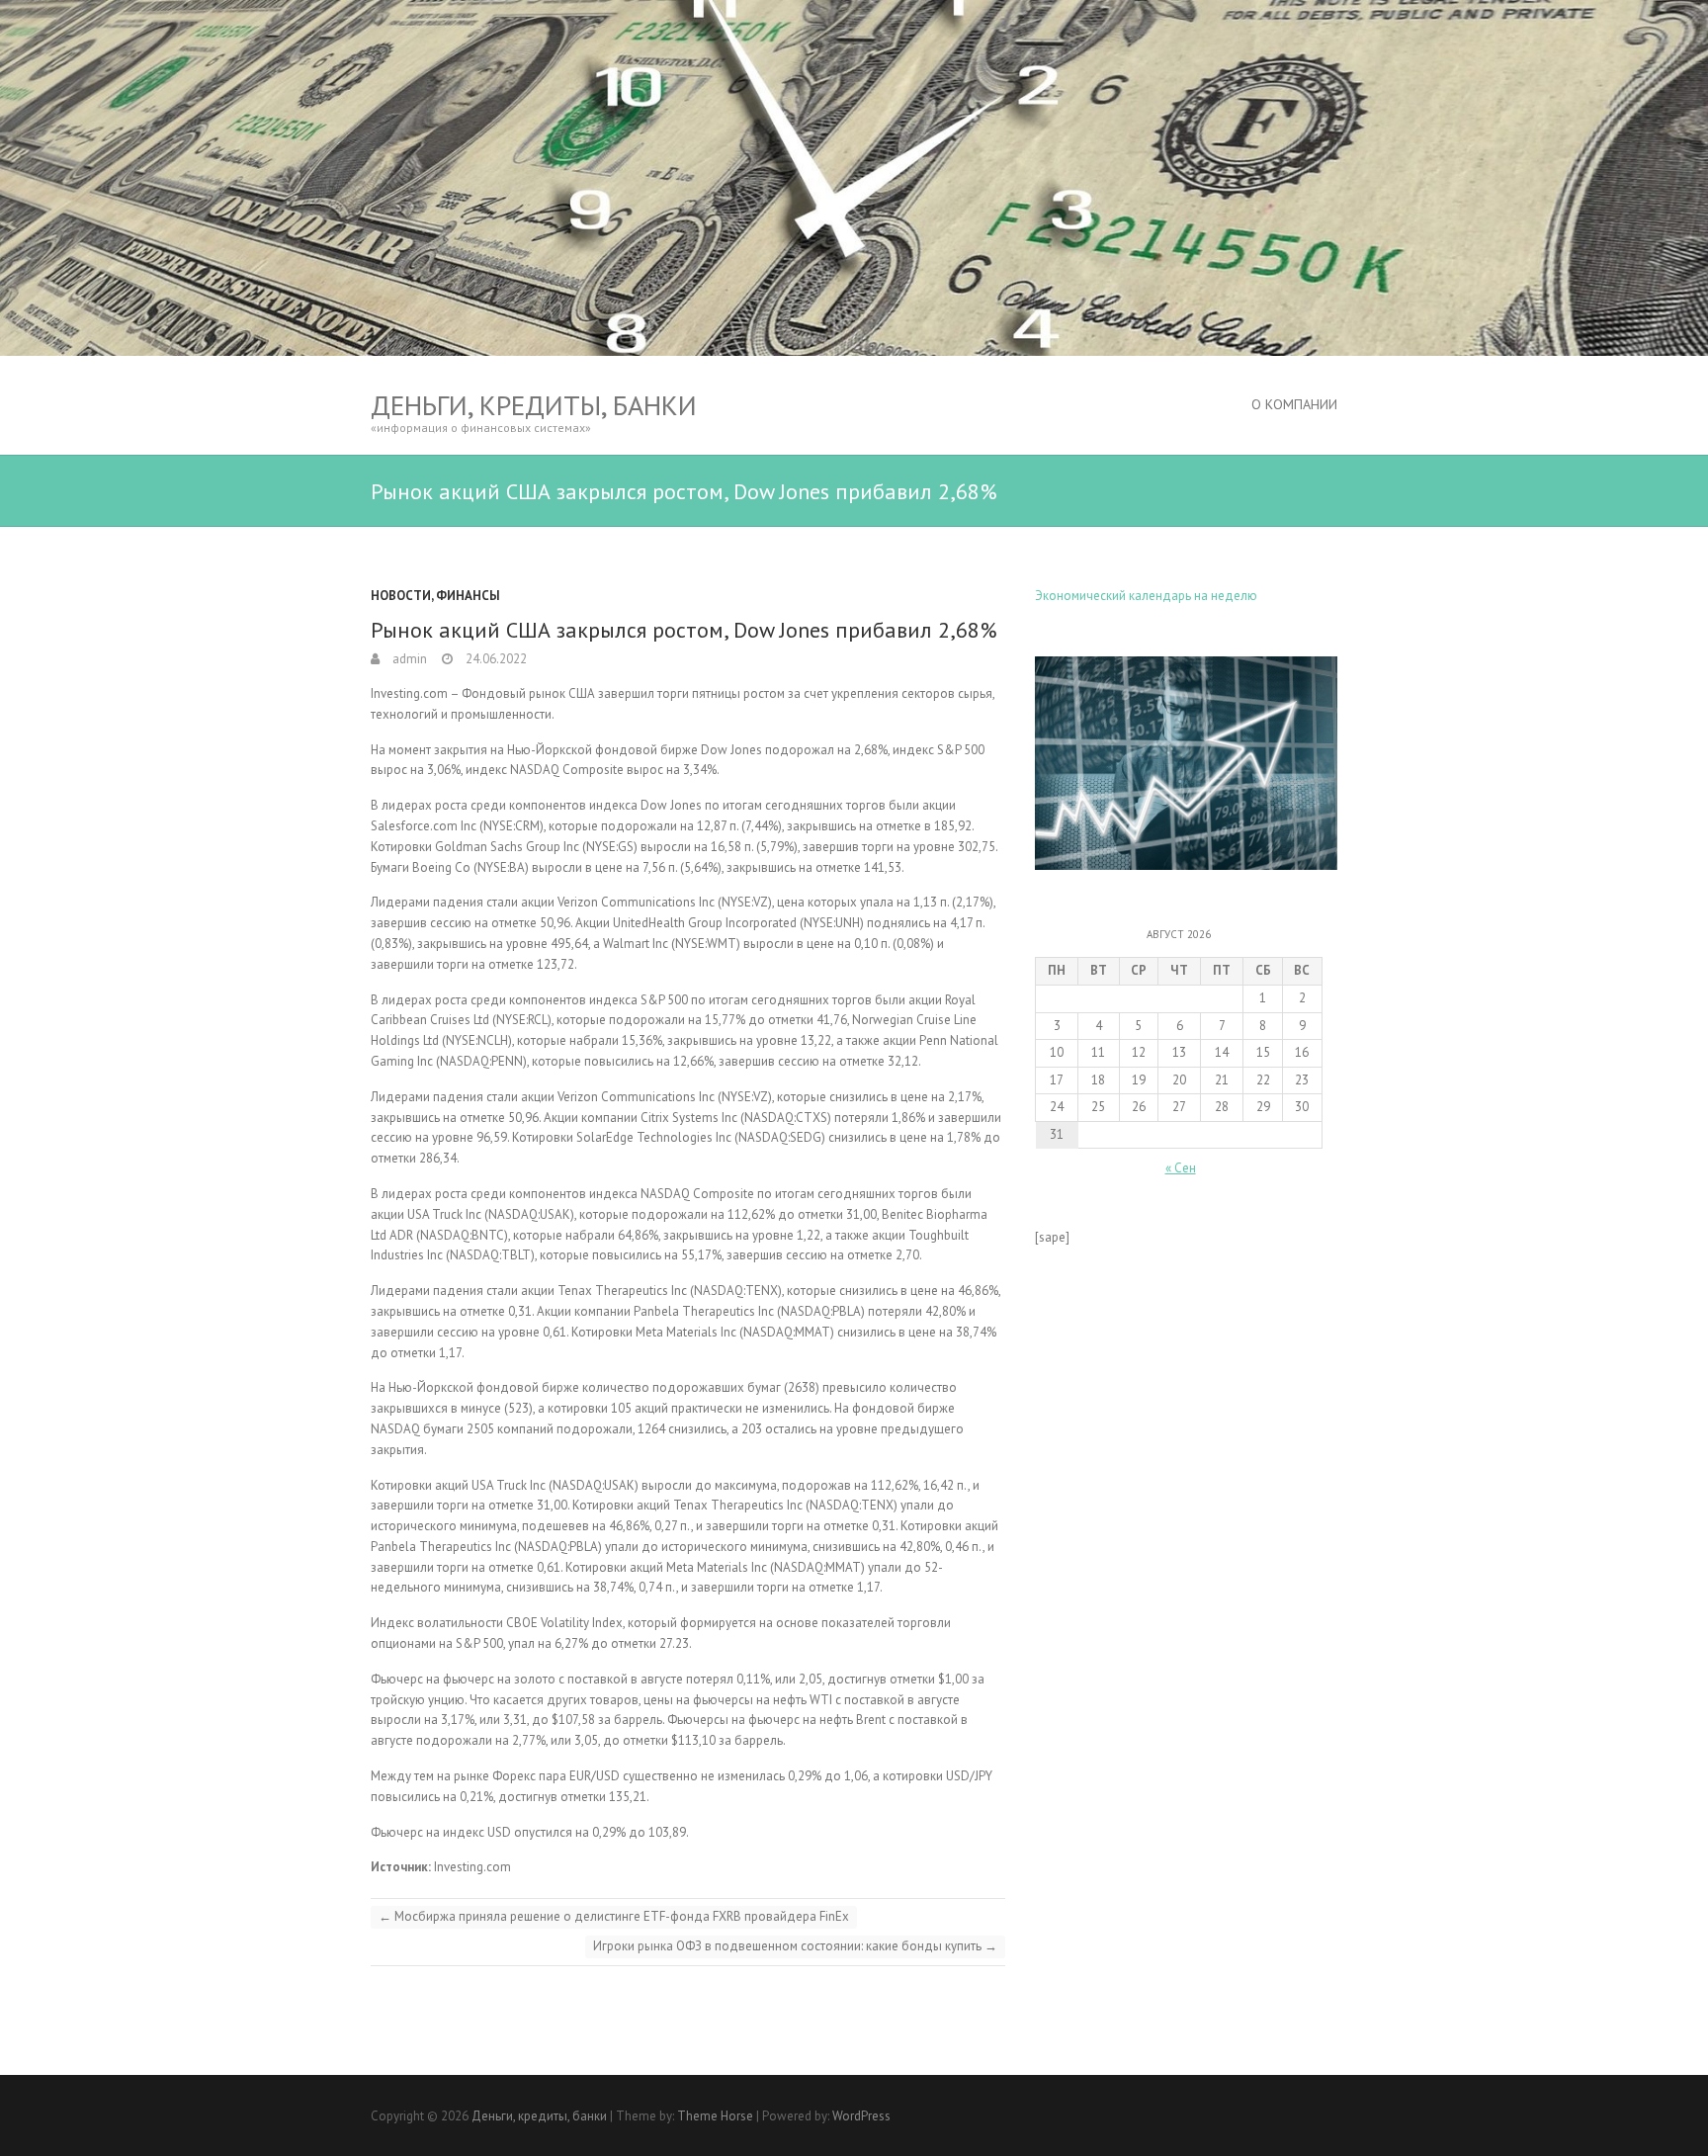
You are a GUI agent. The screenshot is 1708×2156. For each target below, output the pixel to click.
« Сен (1181, 1168)
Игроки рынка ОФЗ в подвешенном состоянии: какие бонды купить (795, 1946)
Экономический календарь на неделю (1146, 596)
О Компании (1294, 404)
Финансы (468, 596)
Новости (401, 596)
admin (408, 659)
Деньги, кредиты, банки (534, 405)
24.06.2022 (495, 659)
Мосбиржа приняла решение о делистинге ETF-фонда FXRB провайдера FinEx (614, 1916)
